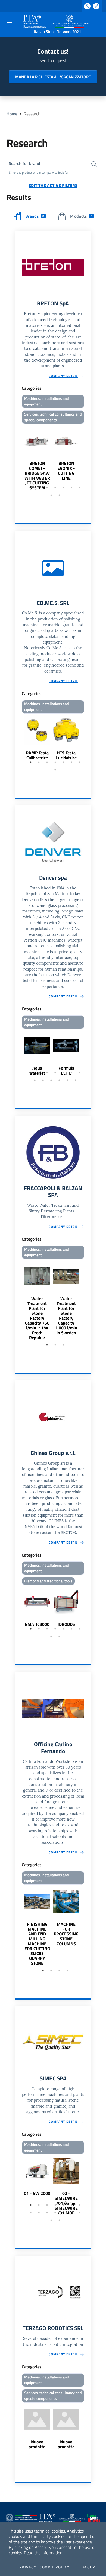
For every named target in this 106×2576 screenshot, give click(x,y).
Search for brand (24, 163)
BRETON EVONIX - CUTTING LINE (66, 471)
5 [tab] (63, 487)
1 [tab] (31, 487)
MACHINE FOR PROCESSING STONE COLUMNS (66, 1934)
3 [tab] (47, 487)
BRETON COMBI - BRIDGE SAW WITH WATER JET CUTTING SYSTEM (37, 476)
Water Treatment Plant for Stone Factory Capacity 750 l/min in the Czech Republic (37, 1318)
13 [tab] (76, 1080)
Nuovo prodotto (37, 2444)
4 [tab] (55, 487)
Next (88, 458)
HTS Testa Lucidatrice (66, 755)
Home (12, 114)
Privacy (28, 2567)
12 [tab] (67, 1080)
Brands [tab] (35, 216)
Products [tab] (81, 216)
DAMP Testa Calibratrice (37, 755)
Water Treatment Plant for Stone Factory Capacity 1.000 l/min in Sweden (66, 1316)
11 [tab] (59, 1080)
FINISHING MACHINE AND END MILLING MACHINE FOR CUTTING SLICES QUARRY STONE (37, 1944)
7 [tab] (80, 487)
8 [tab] (51, 495)
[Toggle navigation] (9, 24)
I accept (88, 2567)
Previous (18, 458)
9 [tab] (59, 495)
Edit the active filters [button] (53, 185)
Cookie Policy (55, 2567)
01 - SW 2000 (37, 2193)
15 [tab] (51, 2220)
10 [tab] (51, 1080)
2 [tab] (39, 487)
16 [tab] (59, 2220)
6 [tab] (71, 487)
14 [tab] (80, 2213)
